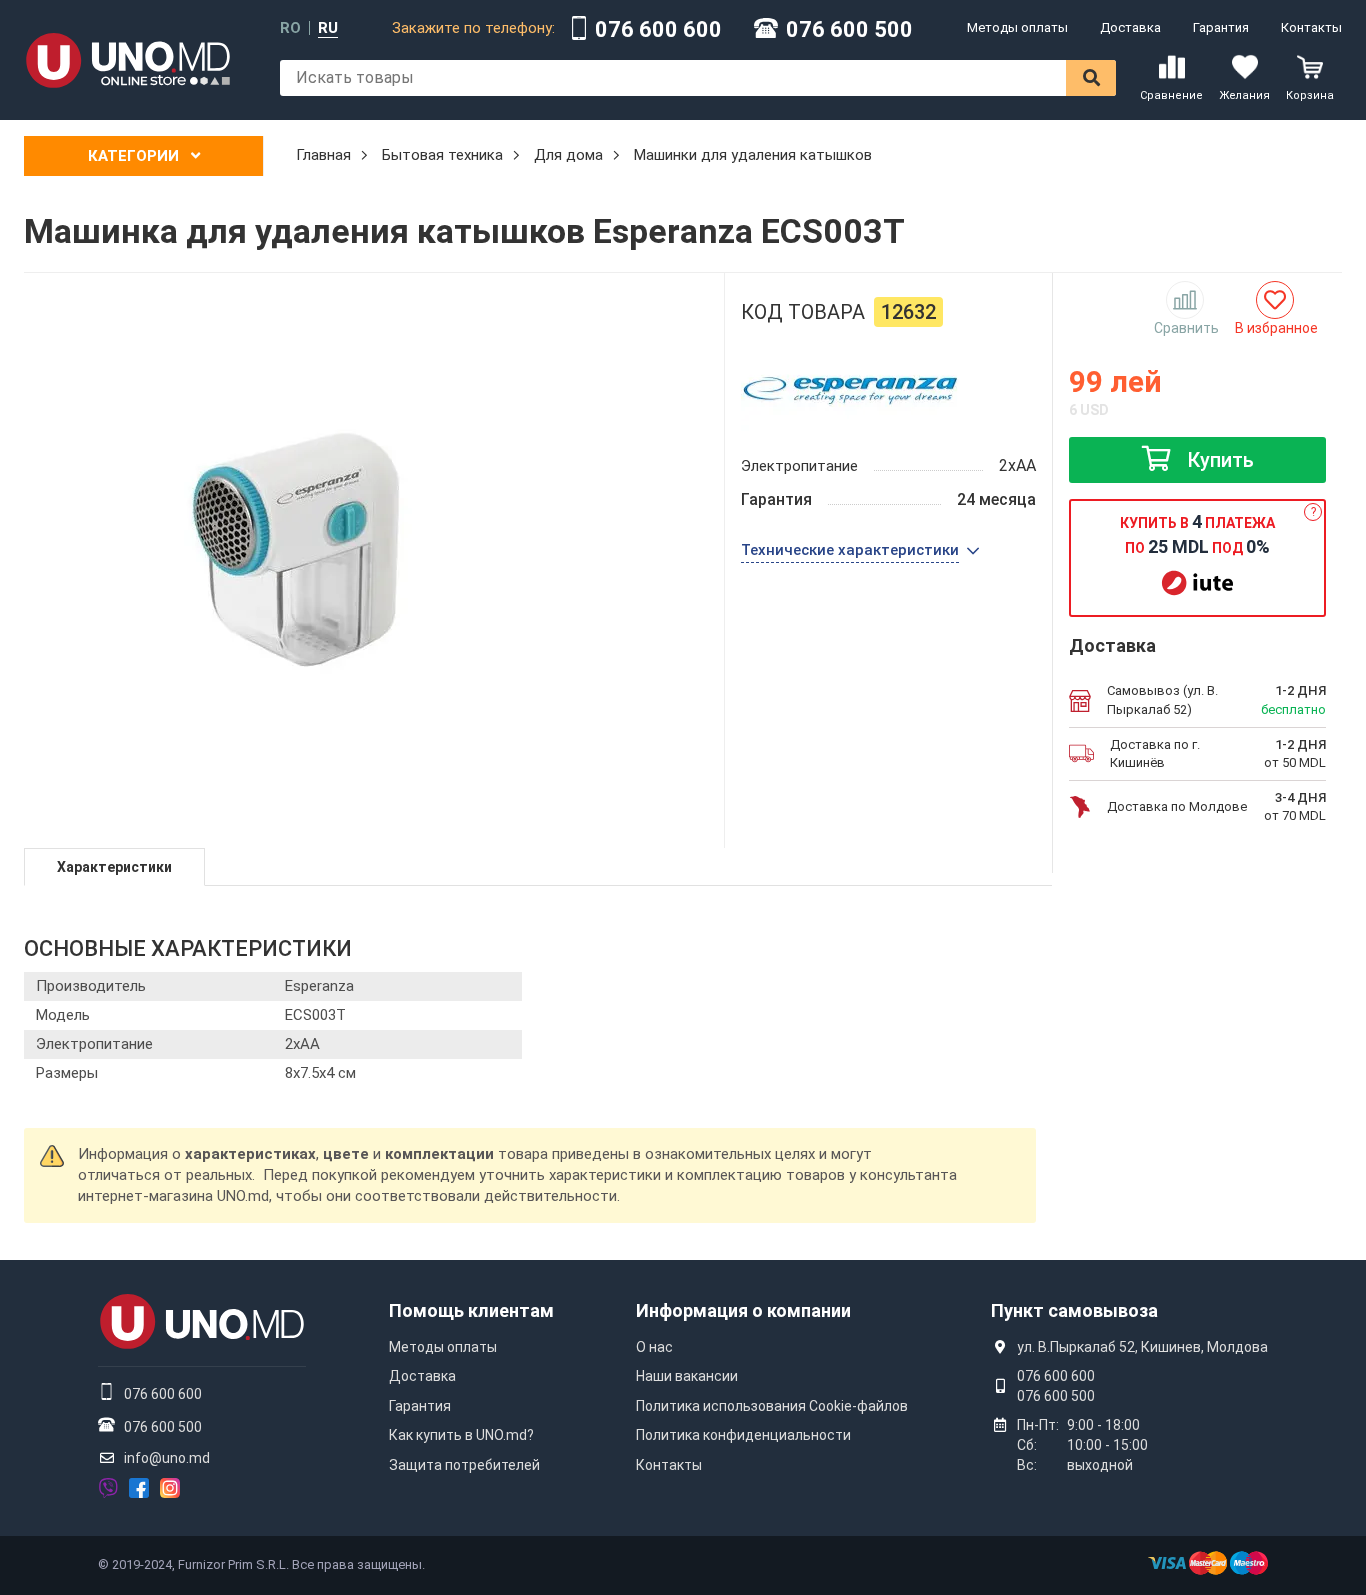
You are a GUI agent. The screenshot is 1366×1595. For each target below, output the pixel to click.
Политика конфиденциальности (743, 1435)
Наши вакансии (687, 1376)
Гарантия (1221, 27)
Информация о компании (743, 1310)
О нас (654, 1347)
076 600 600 (658, 30)
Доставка (1130, 27)
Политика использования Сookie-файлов (772, 1406)
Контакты (1311, 27)
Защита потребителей (464, 1465)
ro (290, 28)
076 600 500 (849, 30)
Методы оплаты (1017, 27)
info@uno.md (167, 1458)
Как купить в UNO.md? (461, 1435)
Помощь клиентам (471, 1310)
